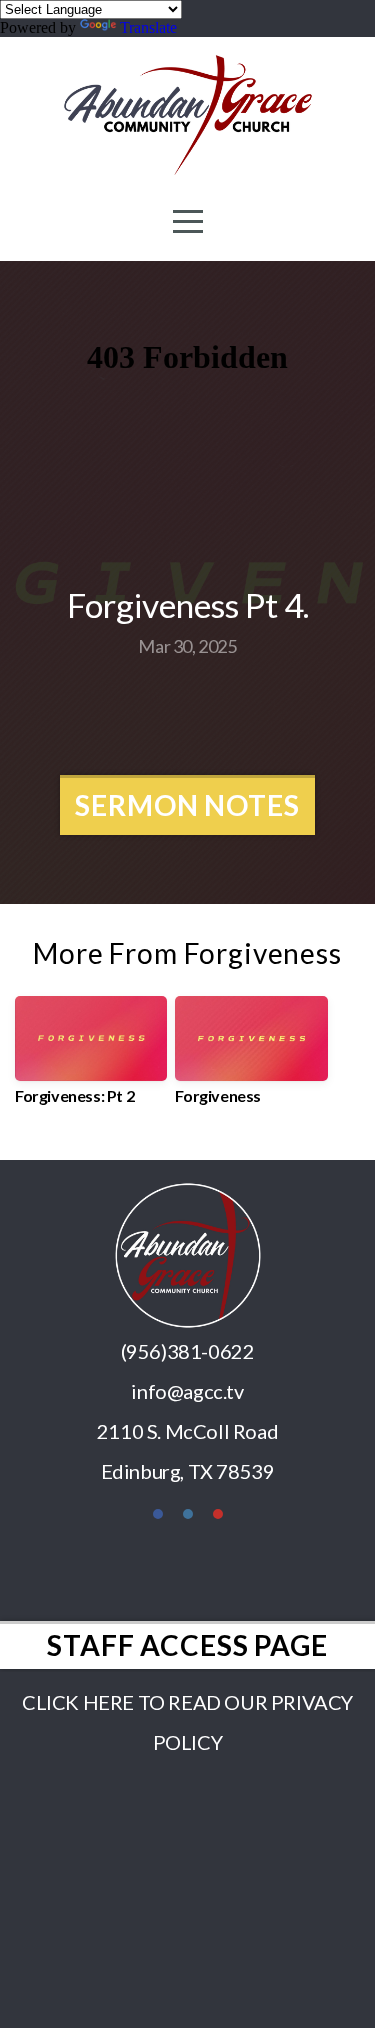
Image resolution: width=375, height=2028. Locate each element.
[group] (91, 1058)
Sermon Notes (187, 805)
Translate (148, 27)
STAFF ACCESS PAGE (187, 1645)
